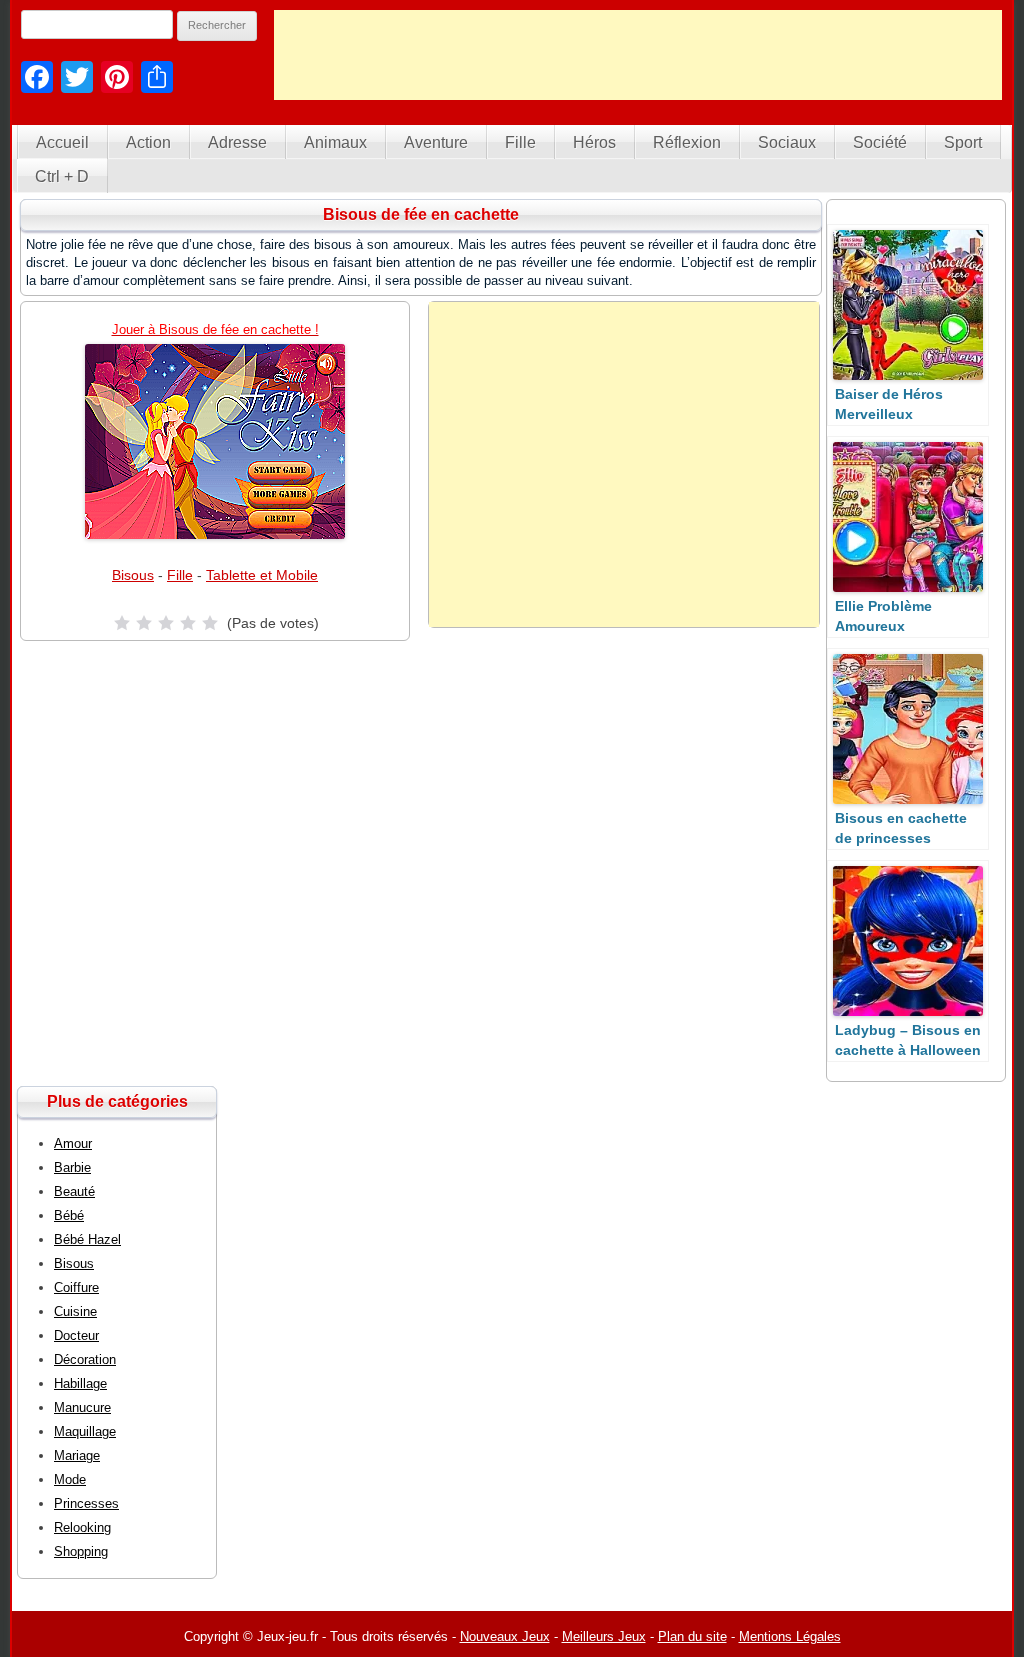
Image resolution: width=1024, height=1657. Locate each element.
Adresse (237, 142)
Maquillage (85, 1431)
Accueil (62, 142)
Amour (73, 1143)
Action (148, 142)
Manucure (82, 1407)
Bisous (133, 575)
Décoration (85, 1359)
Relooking (82, 1527)
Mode (70, 1479)
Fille (520, 142)
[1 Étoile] (122, 623)
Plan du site (692, 1636)
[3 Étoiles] (166, 623)
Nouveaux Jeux (505, 1636)
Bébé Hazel (87, 1239)
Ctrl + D (62, 176)
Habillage (80, 1383)
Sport (963, 142)
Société (880, 142)
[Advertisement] (638, 55)
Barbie (72, 1167)
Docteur (76, 1335)
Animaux (335, 142)
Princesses (86, 1503)
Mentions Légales (790, 1636)
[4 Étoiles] (188, 623)
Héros (594, 142)
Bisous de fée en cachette (421, 214)
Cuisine (75, 1311)
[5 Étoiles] (210, 623)
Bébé (69, 1215)
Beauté (74, 1191)
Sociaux (787, 142)
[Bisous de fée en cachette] (215, 441)
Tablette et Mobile (262, 575)
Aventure (436, 142)
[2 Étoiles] (144, 623)
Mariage (77, 1455)
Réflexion (687, 142)
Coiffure (76, 1287)
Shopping (81, 1551)
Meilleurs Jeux (604, 1636)
